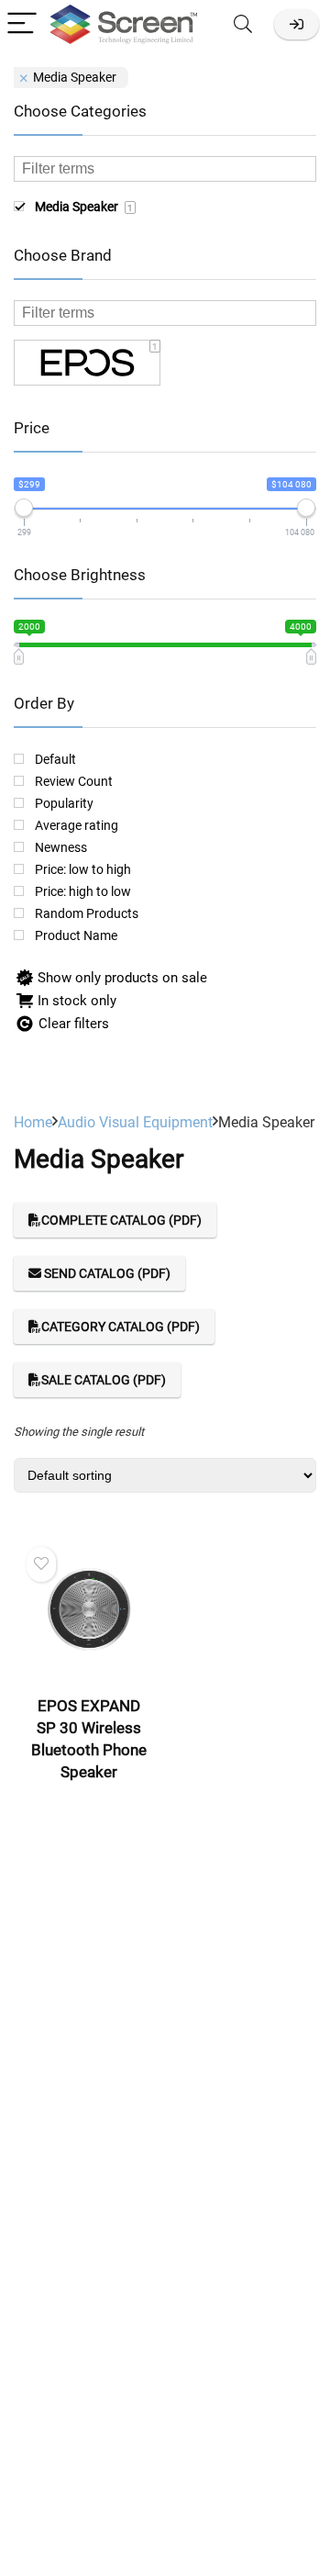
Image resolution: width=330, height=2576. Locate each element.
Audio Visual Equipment (135, 1122)
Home (33, 1122)
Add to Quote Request (94, 1798)
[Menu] (22, 24)
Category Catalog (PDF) (121, 1327)
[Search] (243, 24)
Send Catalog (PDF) (106, 1273)
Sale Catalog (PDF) (104, 1380)
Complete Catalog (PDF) (121, 1220)
